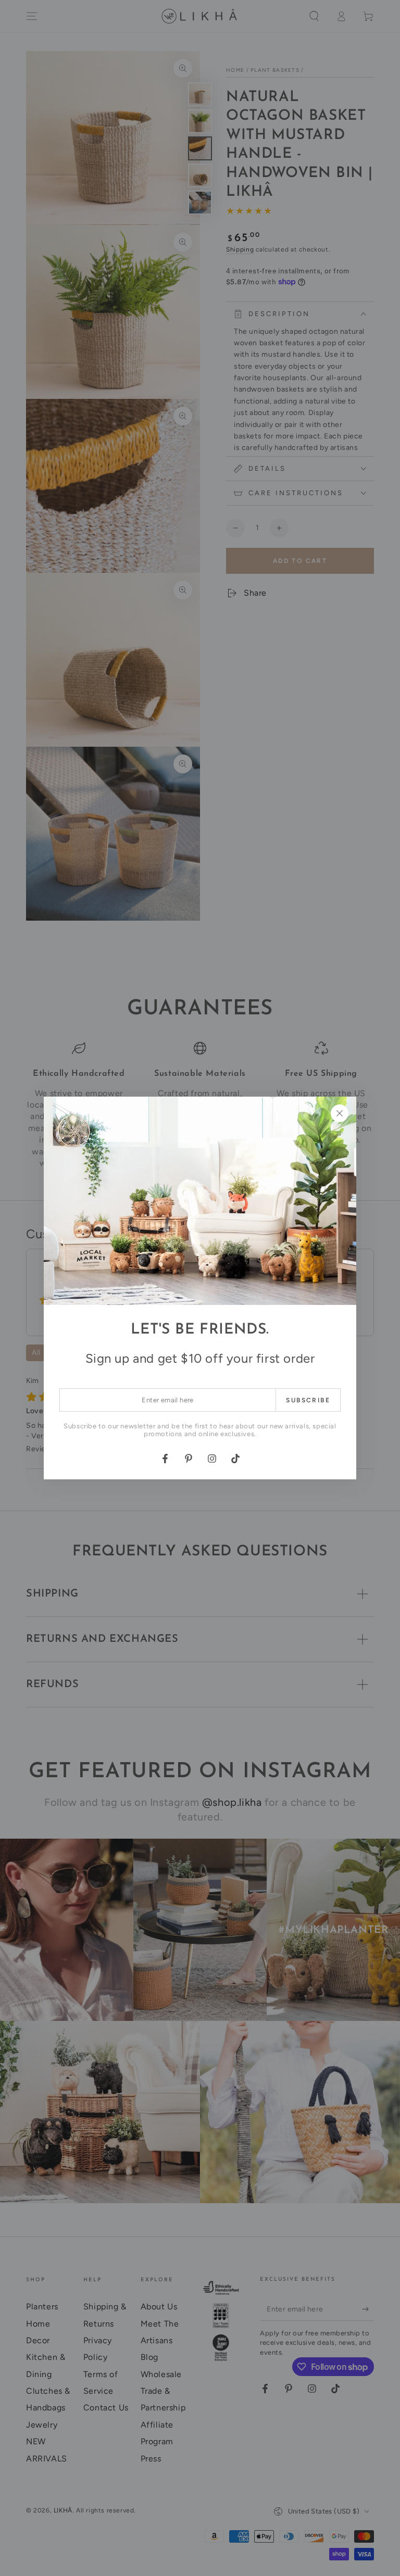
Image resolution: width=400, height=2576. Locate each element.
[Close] (340, 1113)
